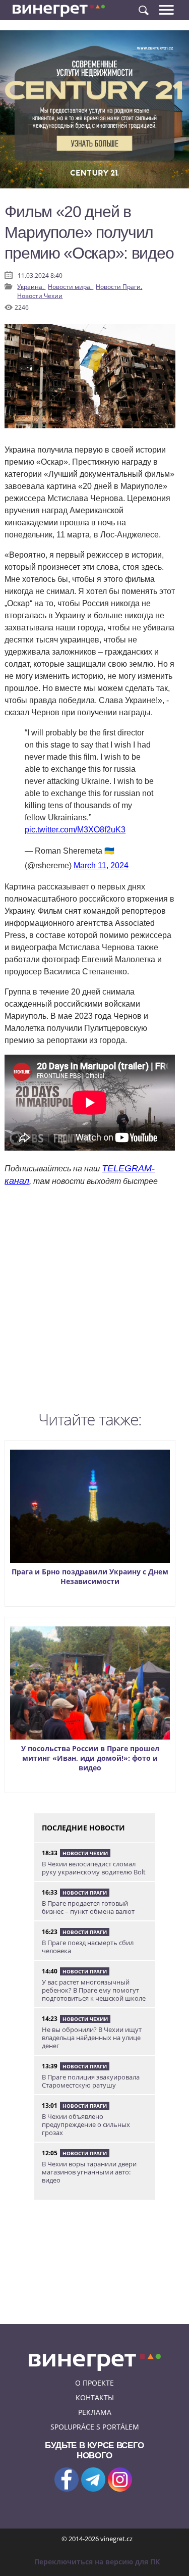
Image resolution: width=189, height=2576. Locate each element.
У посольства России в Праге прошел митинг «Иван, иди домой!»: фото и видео (90, 1758)
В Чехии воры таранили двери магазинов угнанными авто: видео (89, 2172)
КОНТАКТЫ (95, 2397)
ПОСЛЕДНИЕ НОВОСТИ (83, 1828)
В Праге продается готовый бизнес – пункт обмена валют (88, 1907)
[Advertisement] (94, 1301)
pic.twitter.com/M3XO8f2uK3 (75, 830)
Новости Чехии (40, 296)
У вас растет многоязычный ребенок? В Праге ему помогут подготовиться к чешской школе (94, 1990)
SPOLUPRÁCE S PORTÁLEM (95, 2427)
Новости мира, (71, 287)
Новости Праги (85, 1893)
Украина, (31, 287)
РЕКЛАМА (95, 2412)
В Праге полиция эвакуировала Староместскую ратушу (91, 2081)
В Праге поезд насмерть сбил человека (88, 1947)
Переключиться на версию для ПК (97, 2562)
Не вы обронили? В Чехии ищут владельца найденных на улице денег (92, 2038)
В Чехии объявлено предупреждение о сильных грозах (86, 2124)
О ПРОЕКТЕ (94, 2383)
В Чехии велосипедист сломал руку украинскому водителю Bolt (94, 1868)
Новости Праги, (119, 287)
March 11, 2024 (101, 865)
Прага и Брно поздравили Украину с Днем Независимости (90, 1576)
